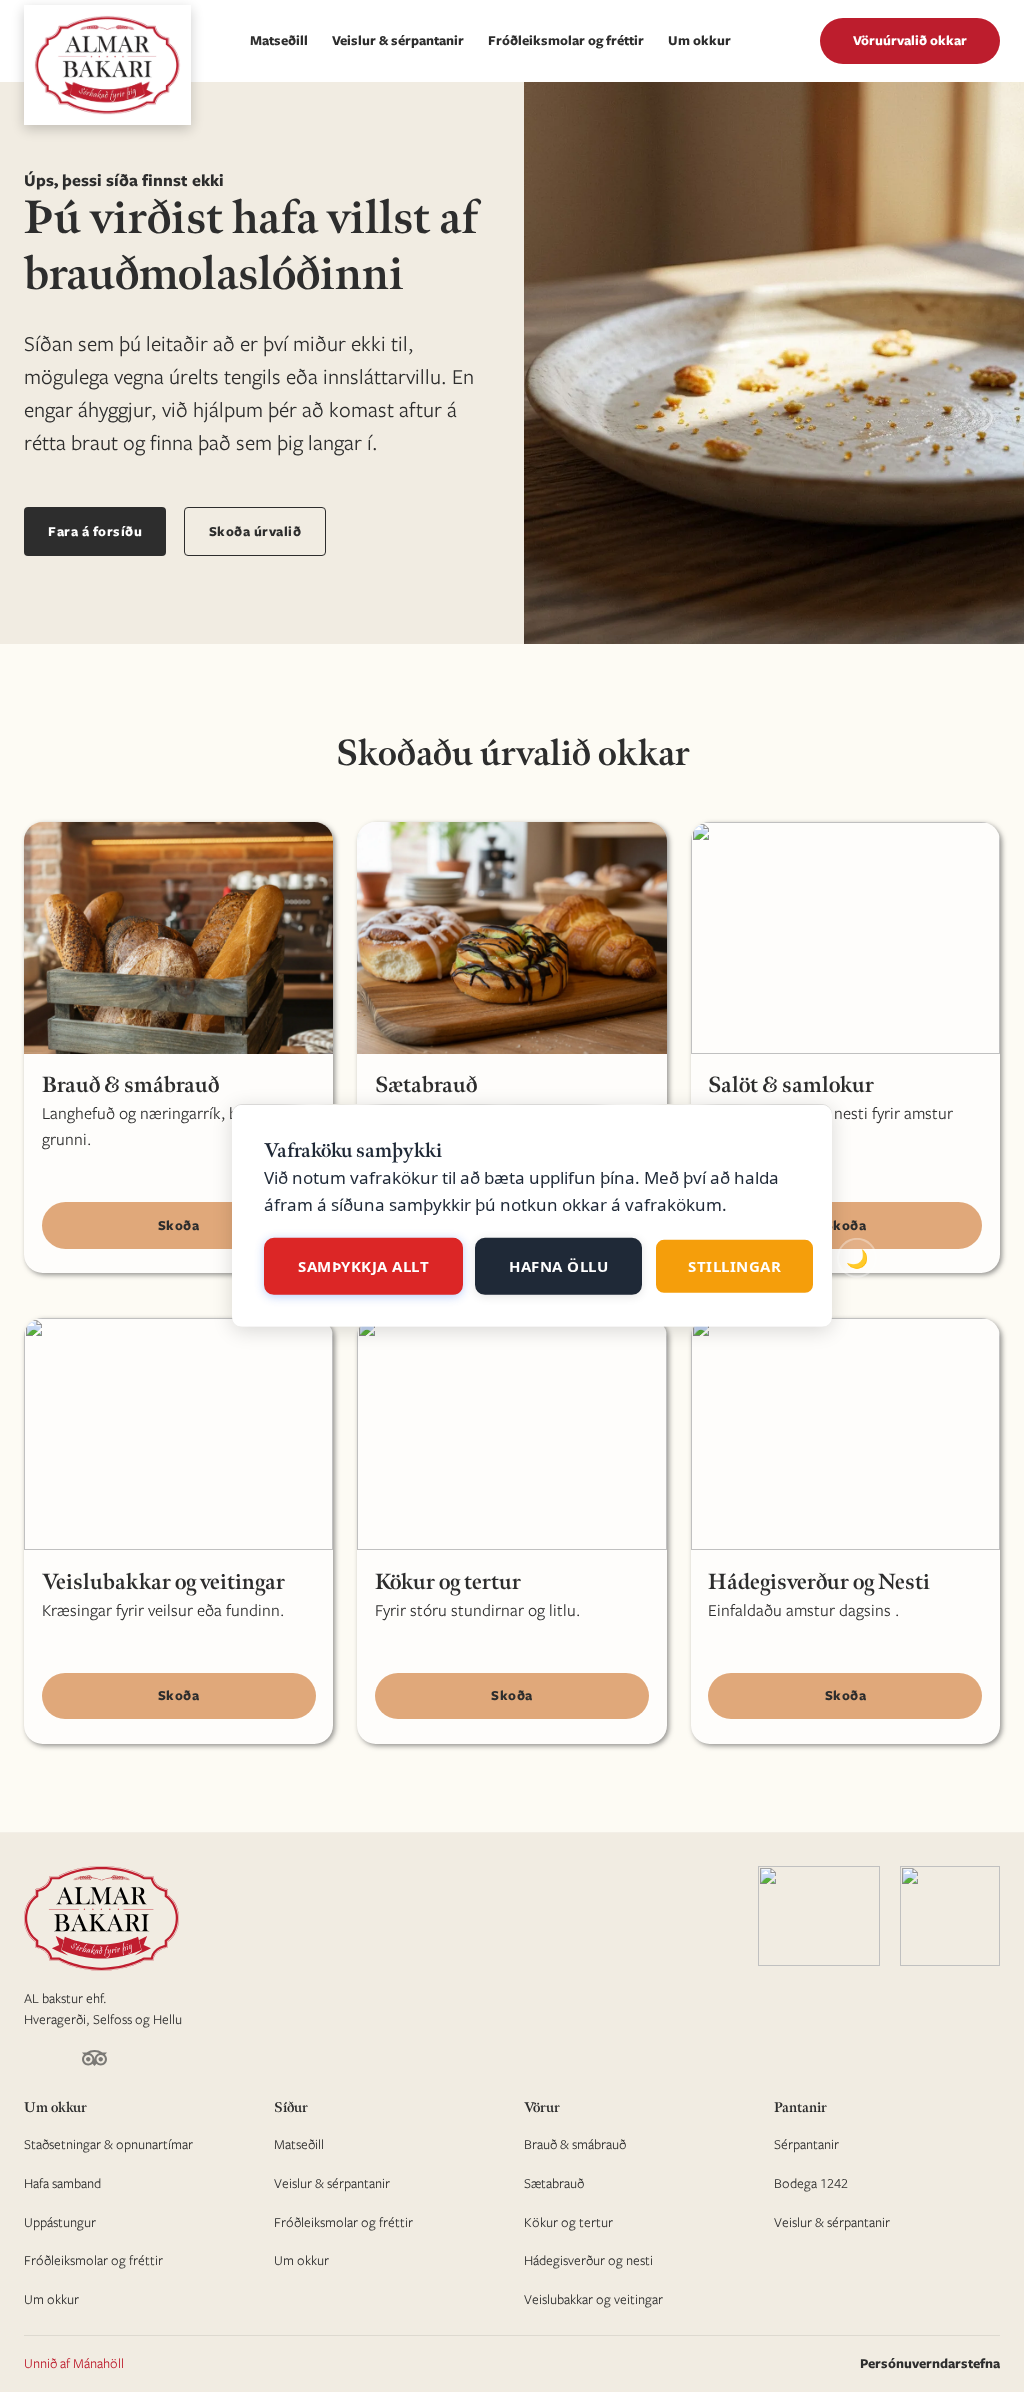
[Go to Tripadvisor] (94, 2061)
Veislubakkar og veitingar (593, 2299)
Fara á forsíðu (95, 531)
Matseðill (279, 40)
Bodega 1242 (811, 2183)
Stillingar (734, 1266)
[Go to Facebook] (32, 2062)
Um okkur (699, 40)
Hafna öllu (558, 1266)
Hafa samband (62, 2183)
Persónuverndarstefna (930, 2363)
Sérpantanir (806, 2144)
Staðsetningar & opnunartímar (108, 2144)
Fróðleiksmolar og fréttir (566, 40)
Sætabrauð (554, 2183)
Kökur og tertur (568, 2222)
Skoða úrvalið (255, 531)
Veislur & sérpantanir (398, 40)
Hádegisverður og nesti (588, 2260)
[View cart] (789, 40)
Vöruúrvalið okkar (910, 40)
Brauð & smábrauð (575, 2144)
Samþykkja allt (363, 1266)
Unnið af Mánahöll (74, 2363)
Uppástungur (60, 2222)
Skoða (179, 1225)
